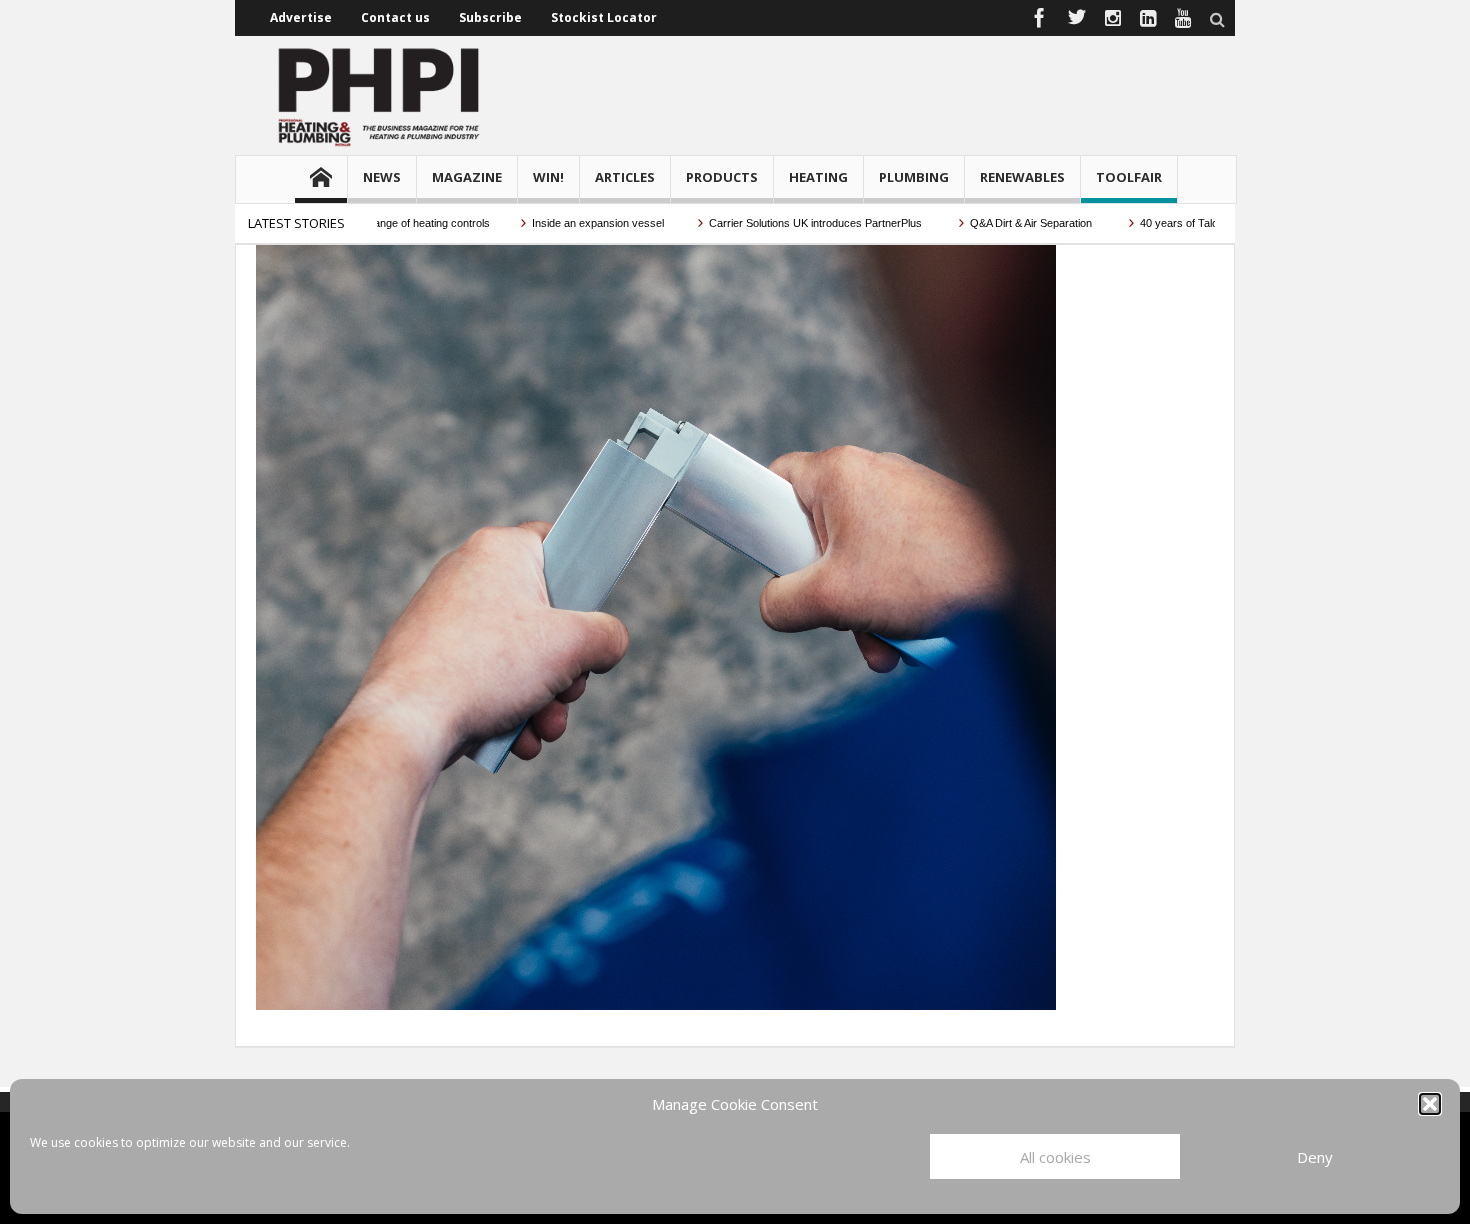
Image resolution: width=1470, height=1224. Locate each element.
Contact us (395, 17)
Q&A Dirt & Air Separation (1002, 223)
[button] (1430, 1104)
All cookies (1055, 1157)
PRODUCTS (722, 177)
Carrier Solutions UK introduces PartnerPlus (786, 223)
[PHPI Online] (380, 95)
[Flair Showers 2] (656, 626)
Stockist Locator (604, 17)
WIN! (548, 177)
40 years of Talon (1151, 223)
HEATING (818, 177)
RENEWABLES (1022, 177)
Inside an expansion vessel (567, 223)
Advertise (301, 17)
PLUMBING (914, 177)
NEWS (382, 177)
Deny (1315, 1157)
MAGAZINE (467, 177)
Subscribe (490, 17)
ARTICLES (625, 177)
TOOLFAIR (1129, 177)
